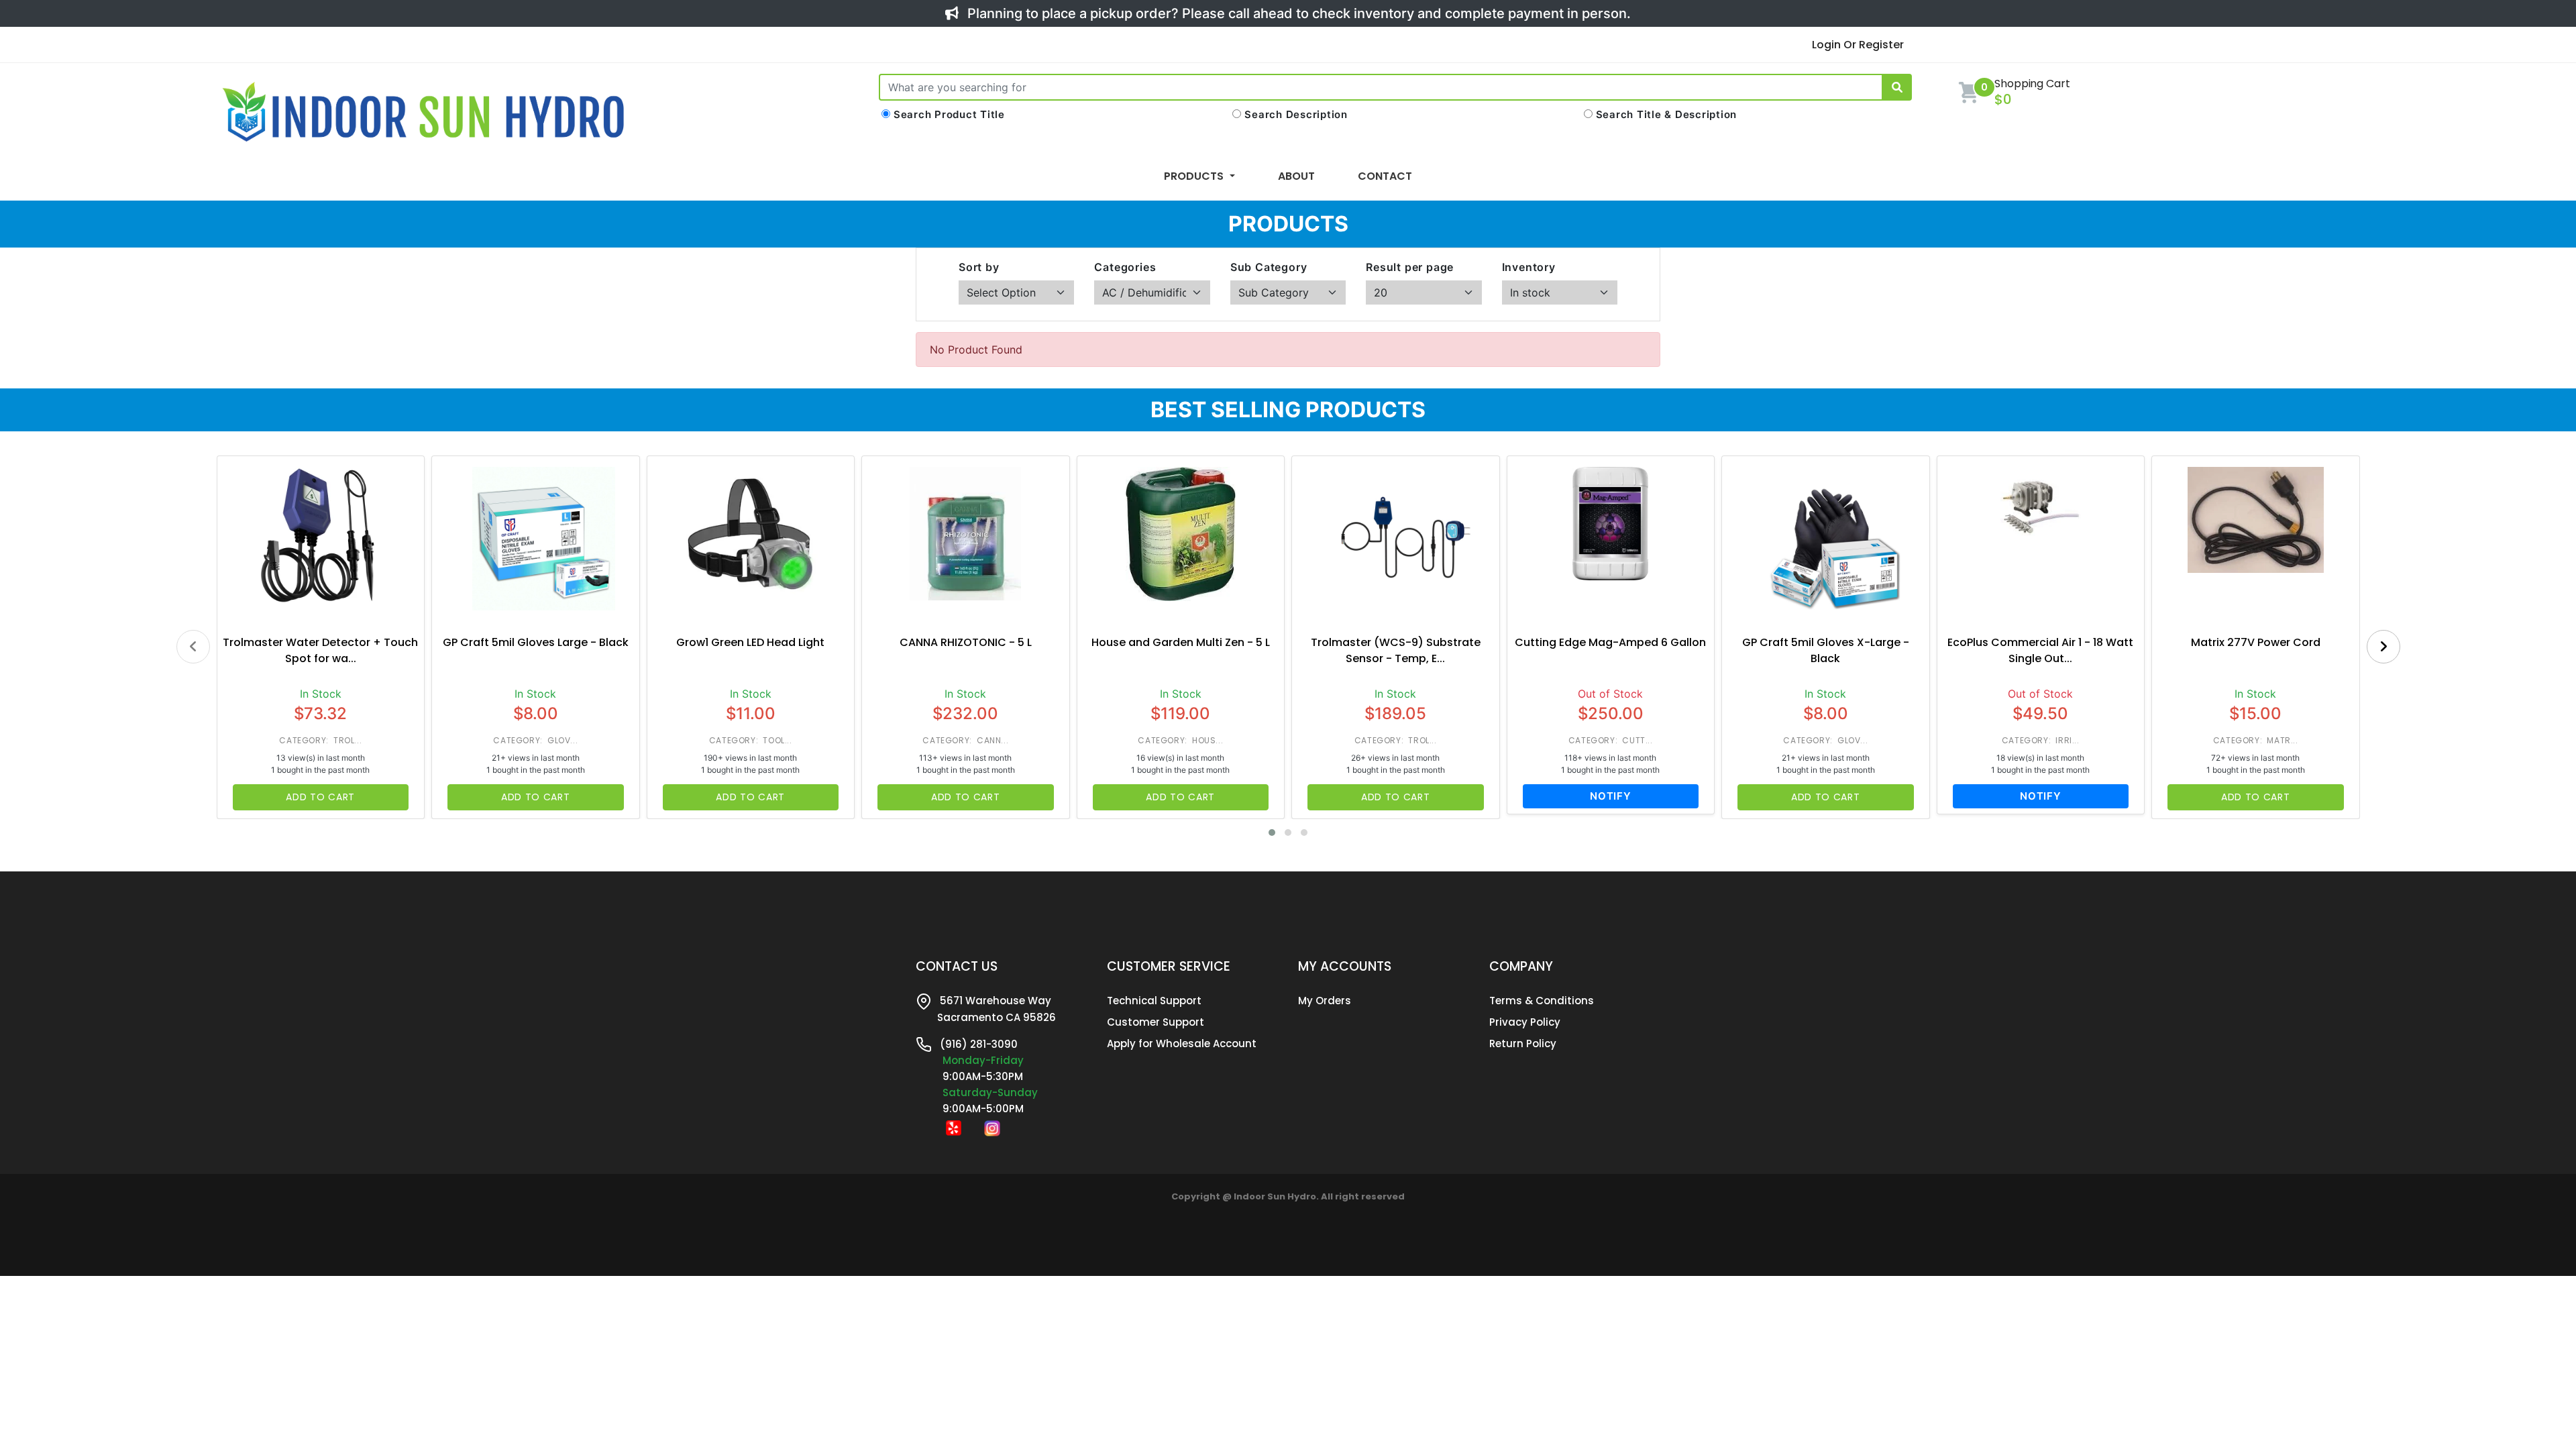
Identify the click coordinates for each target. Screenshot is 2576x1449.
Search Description (1296, 114)
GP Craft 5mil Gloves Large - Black (536, 642)
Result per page (1410, 267)
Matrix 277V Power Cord (2256, 642)
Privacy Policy (1525, 1022)
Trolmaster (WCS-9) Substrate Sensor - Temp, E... (1396, 650)
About (1296, 176)
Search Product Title (949, 114)
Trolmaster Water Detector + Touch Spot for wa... (320, 650)
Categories (1125, 267)
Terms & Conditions (1542, 1001)
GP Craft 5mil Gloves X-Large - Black (1826, 650)
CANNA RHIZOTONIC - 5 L (966, 642)
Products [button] (1195, 176)
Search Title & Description (1667, 114)
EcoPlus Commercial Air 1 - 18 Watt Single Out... (2040, 650)
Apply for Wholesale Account (1182, 1043)
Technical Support (1154, 1001)
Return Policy (1523, 1043)
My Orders (1325, 1001)
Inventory (1529, 267)
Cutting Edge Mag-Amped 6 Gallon (1610, 642)
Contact (1385, 176)
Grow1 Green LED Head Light (750, 642)
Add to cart (320, 797)
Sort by (979, 267)
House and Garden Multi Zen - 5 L (1181, 642)
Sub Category (1269, 267)
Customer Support (1156, 1022)
